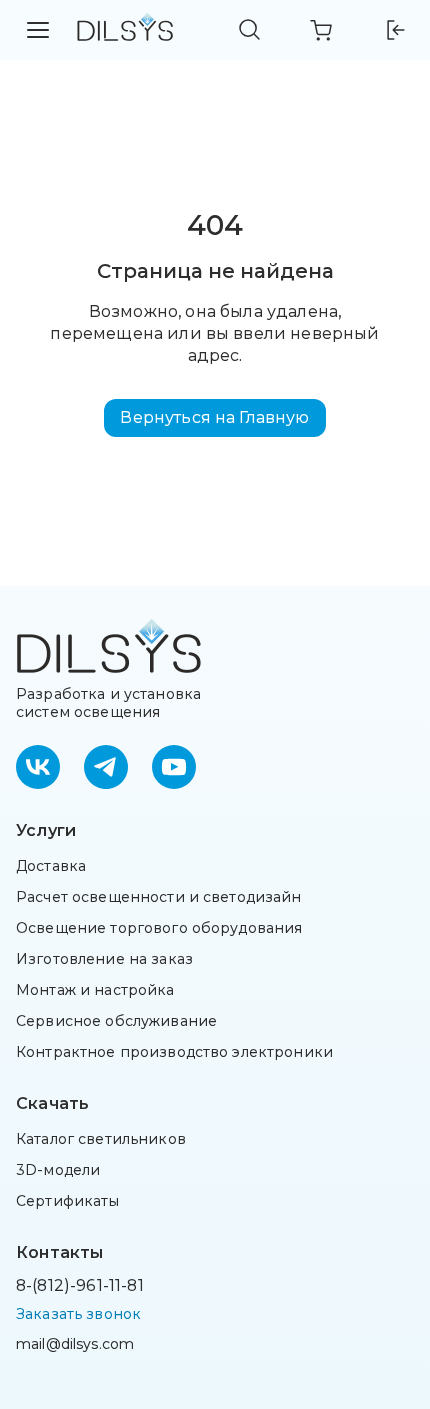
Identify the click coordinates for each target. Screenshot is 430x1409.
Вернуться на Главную (214, 417)
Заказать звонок (78, 1314)
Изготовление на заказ (104, 959)
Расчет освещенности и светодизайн (159, 897)
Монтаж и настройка (95, 990)
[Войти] (394, 30)
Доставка (51, 866)
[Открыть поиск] (250, 30)
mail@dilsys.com (75, 1344)
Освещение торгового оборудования (159, 928)
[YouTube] (174, 767)
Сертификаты (68, 1201)
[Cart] (322, 30)
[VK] (38, 767)
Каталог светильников (101, 1139)
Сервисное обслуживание (116, 1021)
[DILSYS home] (125, 30)
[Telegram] (106, 767)
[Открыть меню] (38, 30)
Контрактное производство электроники (174, 1052)
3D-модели (58, 1170)
